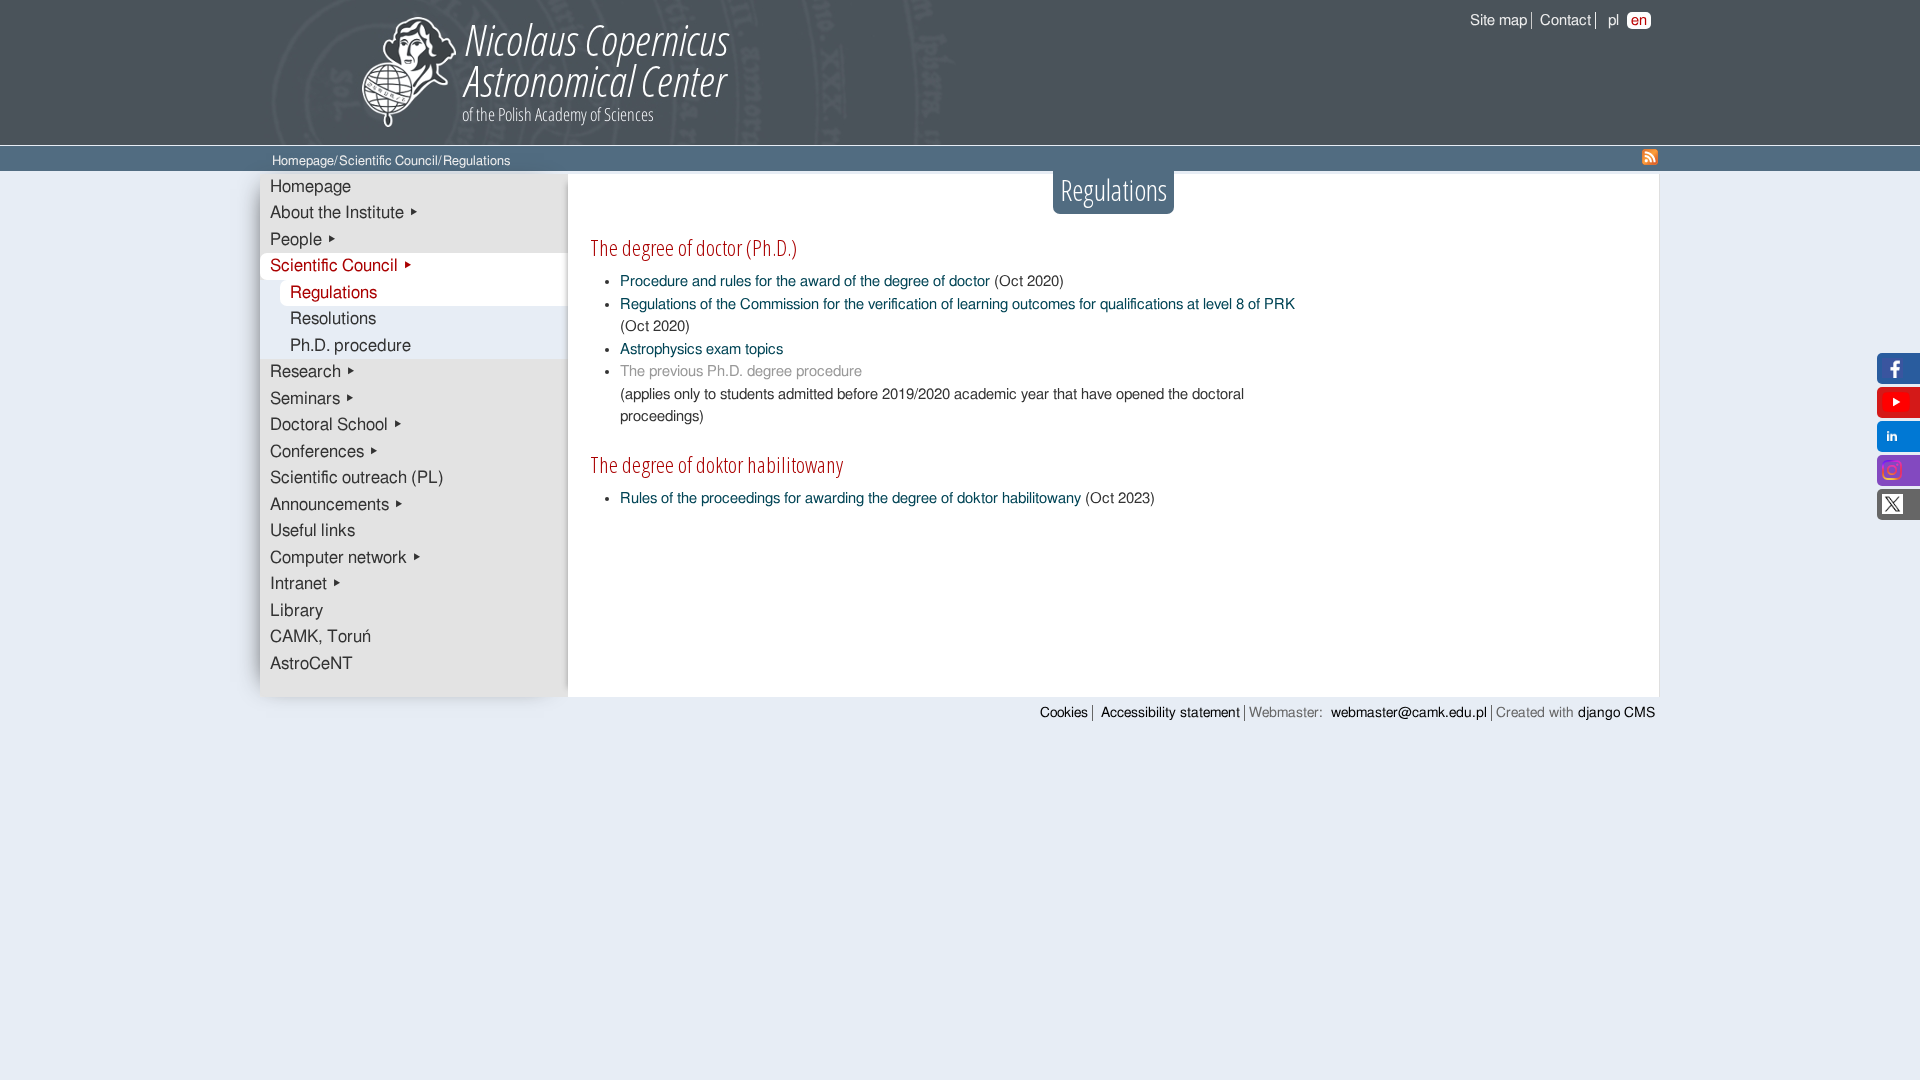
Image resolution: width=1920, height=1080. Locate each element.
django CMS (1616, 713)
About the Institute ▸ (344, 213)
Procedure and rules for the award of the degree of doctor (805, 281)
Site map (1498, 20)
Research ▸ (313, 372)
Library (296, 611)
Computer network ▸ (346, 558)
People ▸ (303, 240)
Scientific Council (388, 161)
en (1639, 20)
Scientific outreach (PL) (357, 478)
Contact (1565, 20)
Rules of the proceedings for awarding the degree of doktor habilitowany (850, 498)
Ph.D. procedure (350, 346)
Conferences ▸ (324, 452)
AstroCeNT (311, 664)
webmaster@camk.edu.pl (1409, 713)
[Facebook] (1892, 373)
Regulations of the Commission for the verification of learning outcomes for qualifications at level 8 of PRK (957, 304)
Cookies (1064, 713)
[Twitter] (1892, 509)
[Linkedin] (1892, 441)
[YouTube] (1896, 407)
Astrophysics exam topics (701, 349)
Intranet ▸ (306, 584)
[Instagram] (1892, 475)
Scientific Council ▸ (341, 266)
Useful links (312, 531)
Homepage (303, 161)
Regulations (333, 293)
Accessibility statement (1170, 713)
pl (1613, 20)
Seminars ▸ (312, 399)
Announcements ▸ (337, 505)
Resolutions (333, 319)
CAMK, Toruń (320, 637)
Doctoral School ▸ (336, 425)
